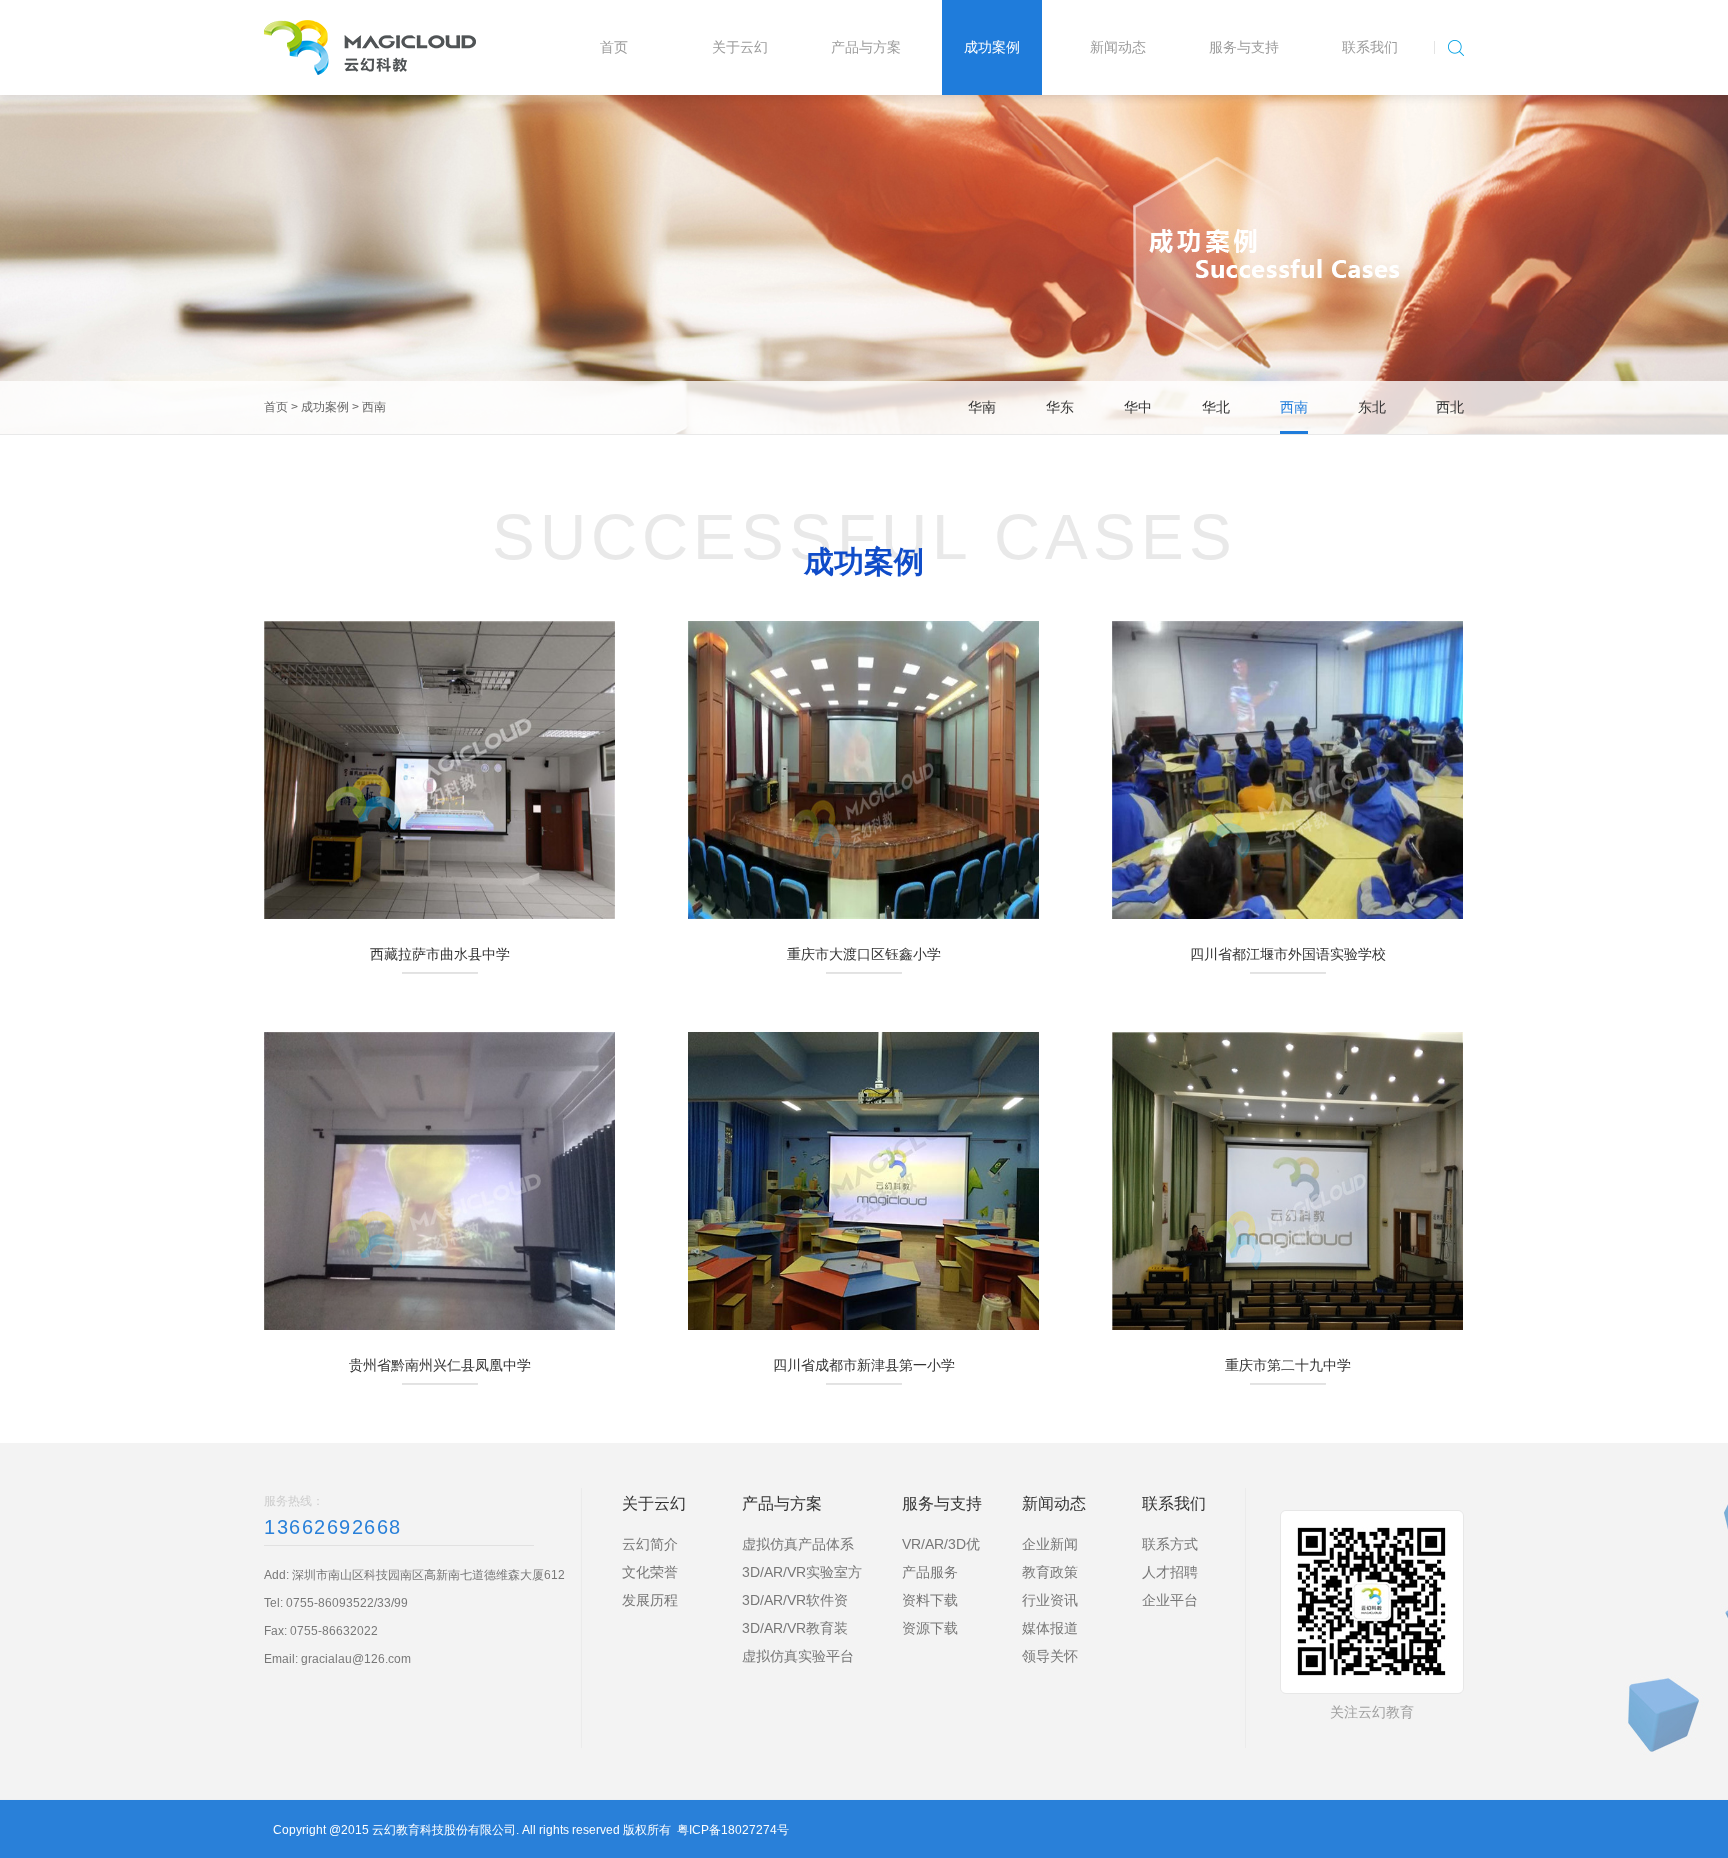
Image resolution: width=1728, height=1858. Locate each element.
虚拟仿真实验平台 (798, 1656)
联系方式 (1170, 1544)
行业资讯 (1050, 1600)
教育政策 (1050, 1572)
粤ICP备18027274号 (733, 1830)
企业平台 (1170, 1600)
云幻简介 (650, 1544)
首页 (276, 407)
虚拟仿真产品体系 (798, 1544)
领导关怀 (1050, 1656)
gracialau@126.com (356, 1659)
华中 (1138, 407)
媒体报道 (1050, 1628)
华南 (982, 407)
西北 (1450, 407)
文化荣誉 (650, 1572)
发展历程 (650, 1600)
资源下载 (930, 1628)
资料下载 (930, 1600)
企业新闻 (1050, 1544)
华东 (1060, 407)
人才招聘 (1170, 1572)
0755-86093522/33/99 (347, 1603)
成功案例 (325, 407)
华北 (1216, 407)
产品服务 (930, 1572)
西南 (374, 407)
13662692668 (333, 1527)
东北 (1372, 407)
